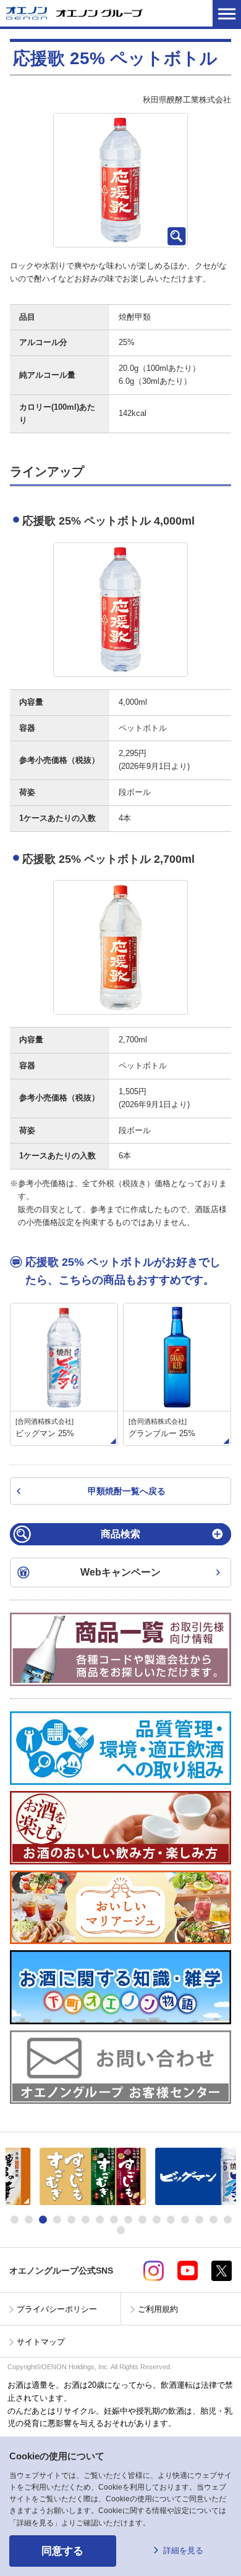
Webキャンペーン (120, 1572)
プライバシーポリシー (57, 2309)
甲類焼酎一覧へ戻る (127, 1491)
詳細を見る (183, 2550)
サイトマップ (41, 2342)
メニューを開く (227, 13)
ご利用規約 (158, 2309)
